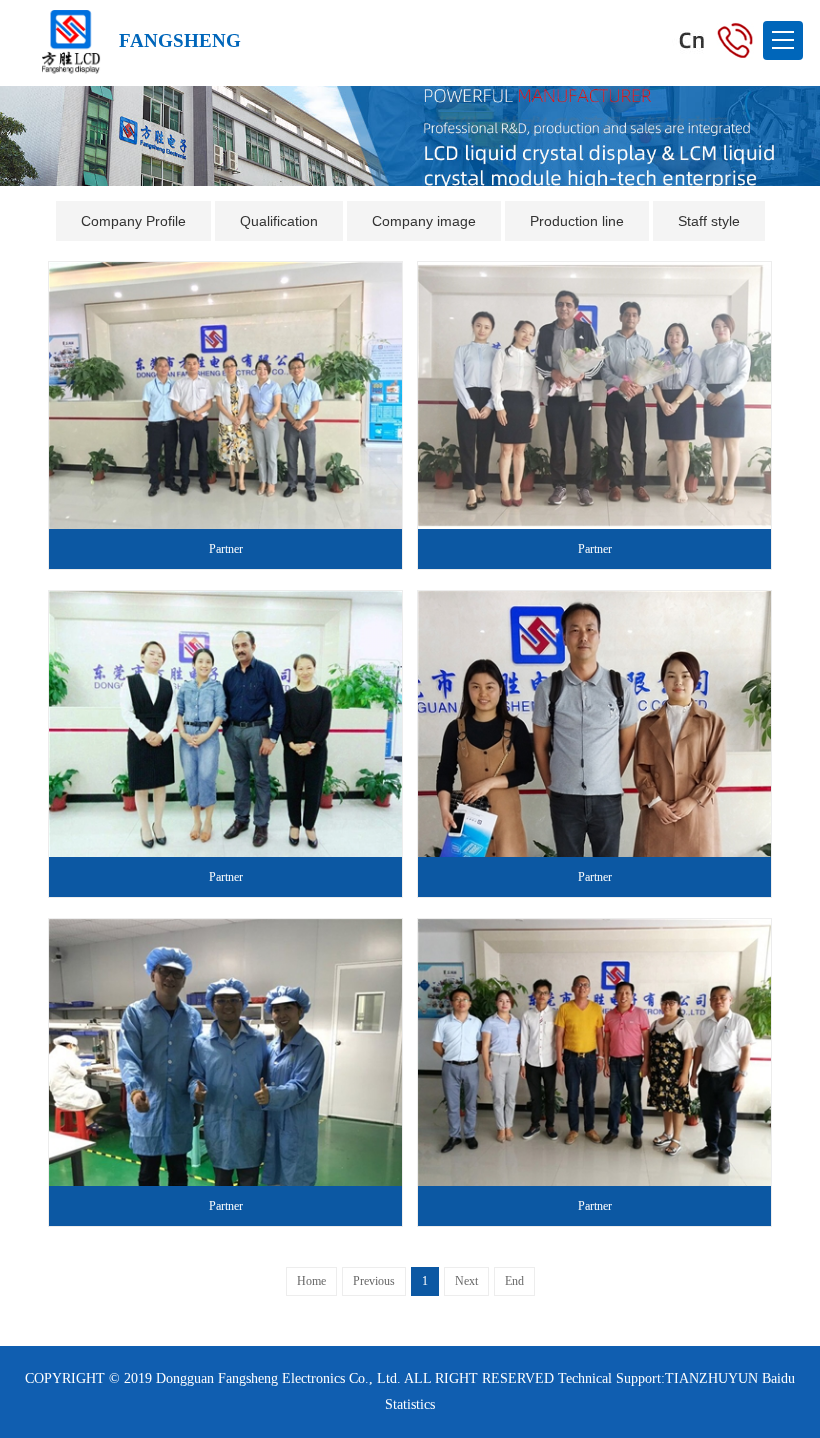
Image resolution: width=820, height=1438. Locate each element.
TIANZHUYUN (711, 1378)
